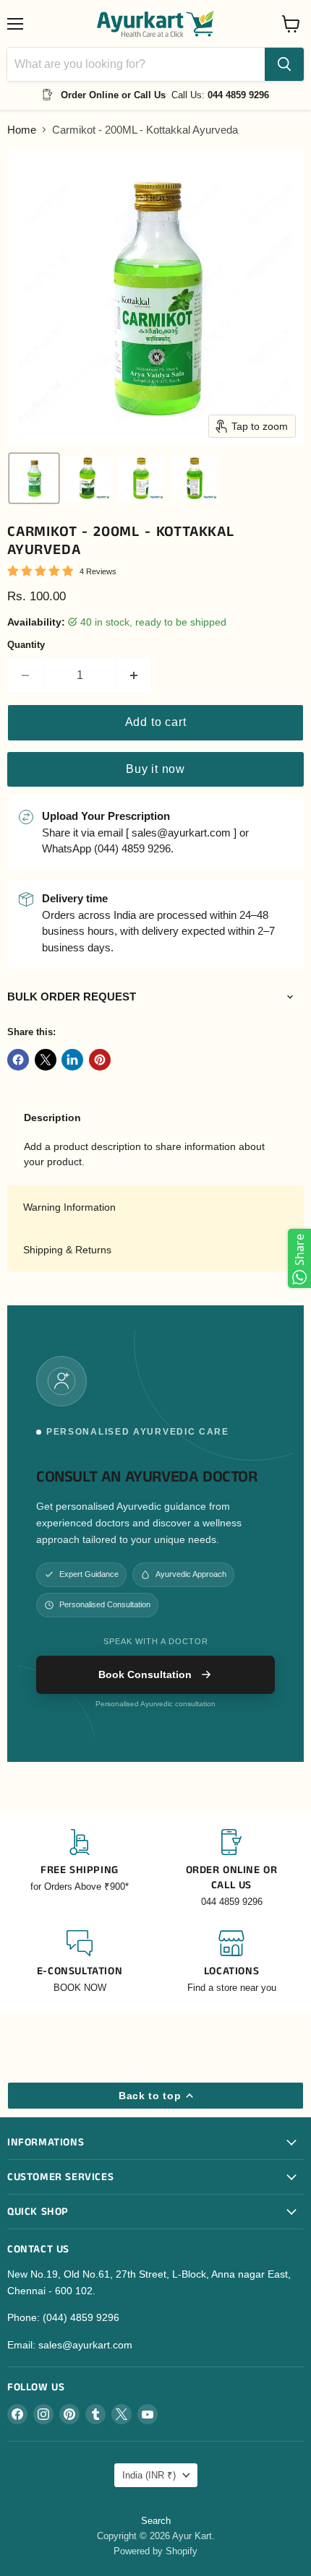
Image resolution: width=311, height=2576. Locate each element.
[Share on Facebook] (18, 1060)
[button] (34, 478)
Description (52, 1118)
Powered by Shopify (155, 2551)
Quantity (26, 645)
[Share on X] (46, 1060)
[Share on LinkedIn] (72, 1060)
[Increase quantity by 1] (135, 675)
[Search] (284, 64)
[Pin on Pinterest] (100, 1060)
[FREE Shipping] (80, 1869)
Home (22, 130)
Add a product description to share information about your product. (144, 1154)
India (149, 2475)
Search (156, 2521)
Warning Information (69, 1207)
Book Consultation (145, 1674)
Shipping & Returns (67, 1250)
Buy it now (155, 769)
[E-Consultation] (80, 1962)
